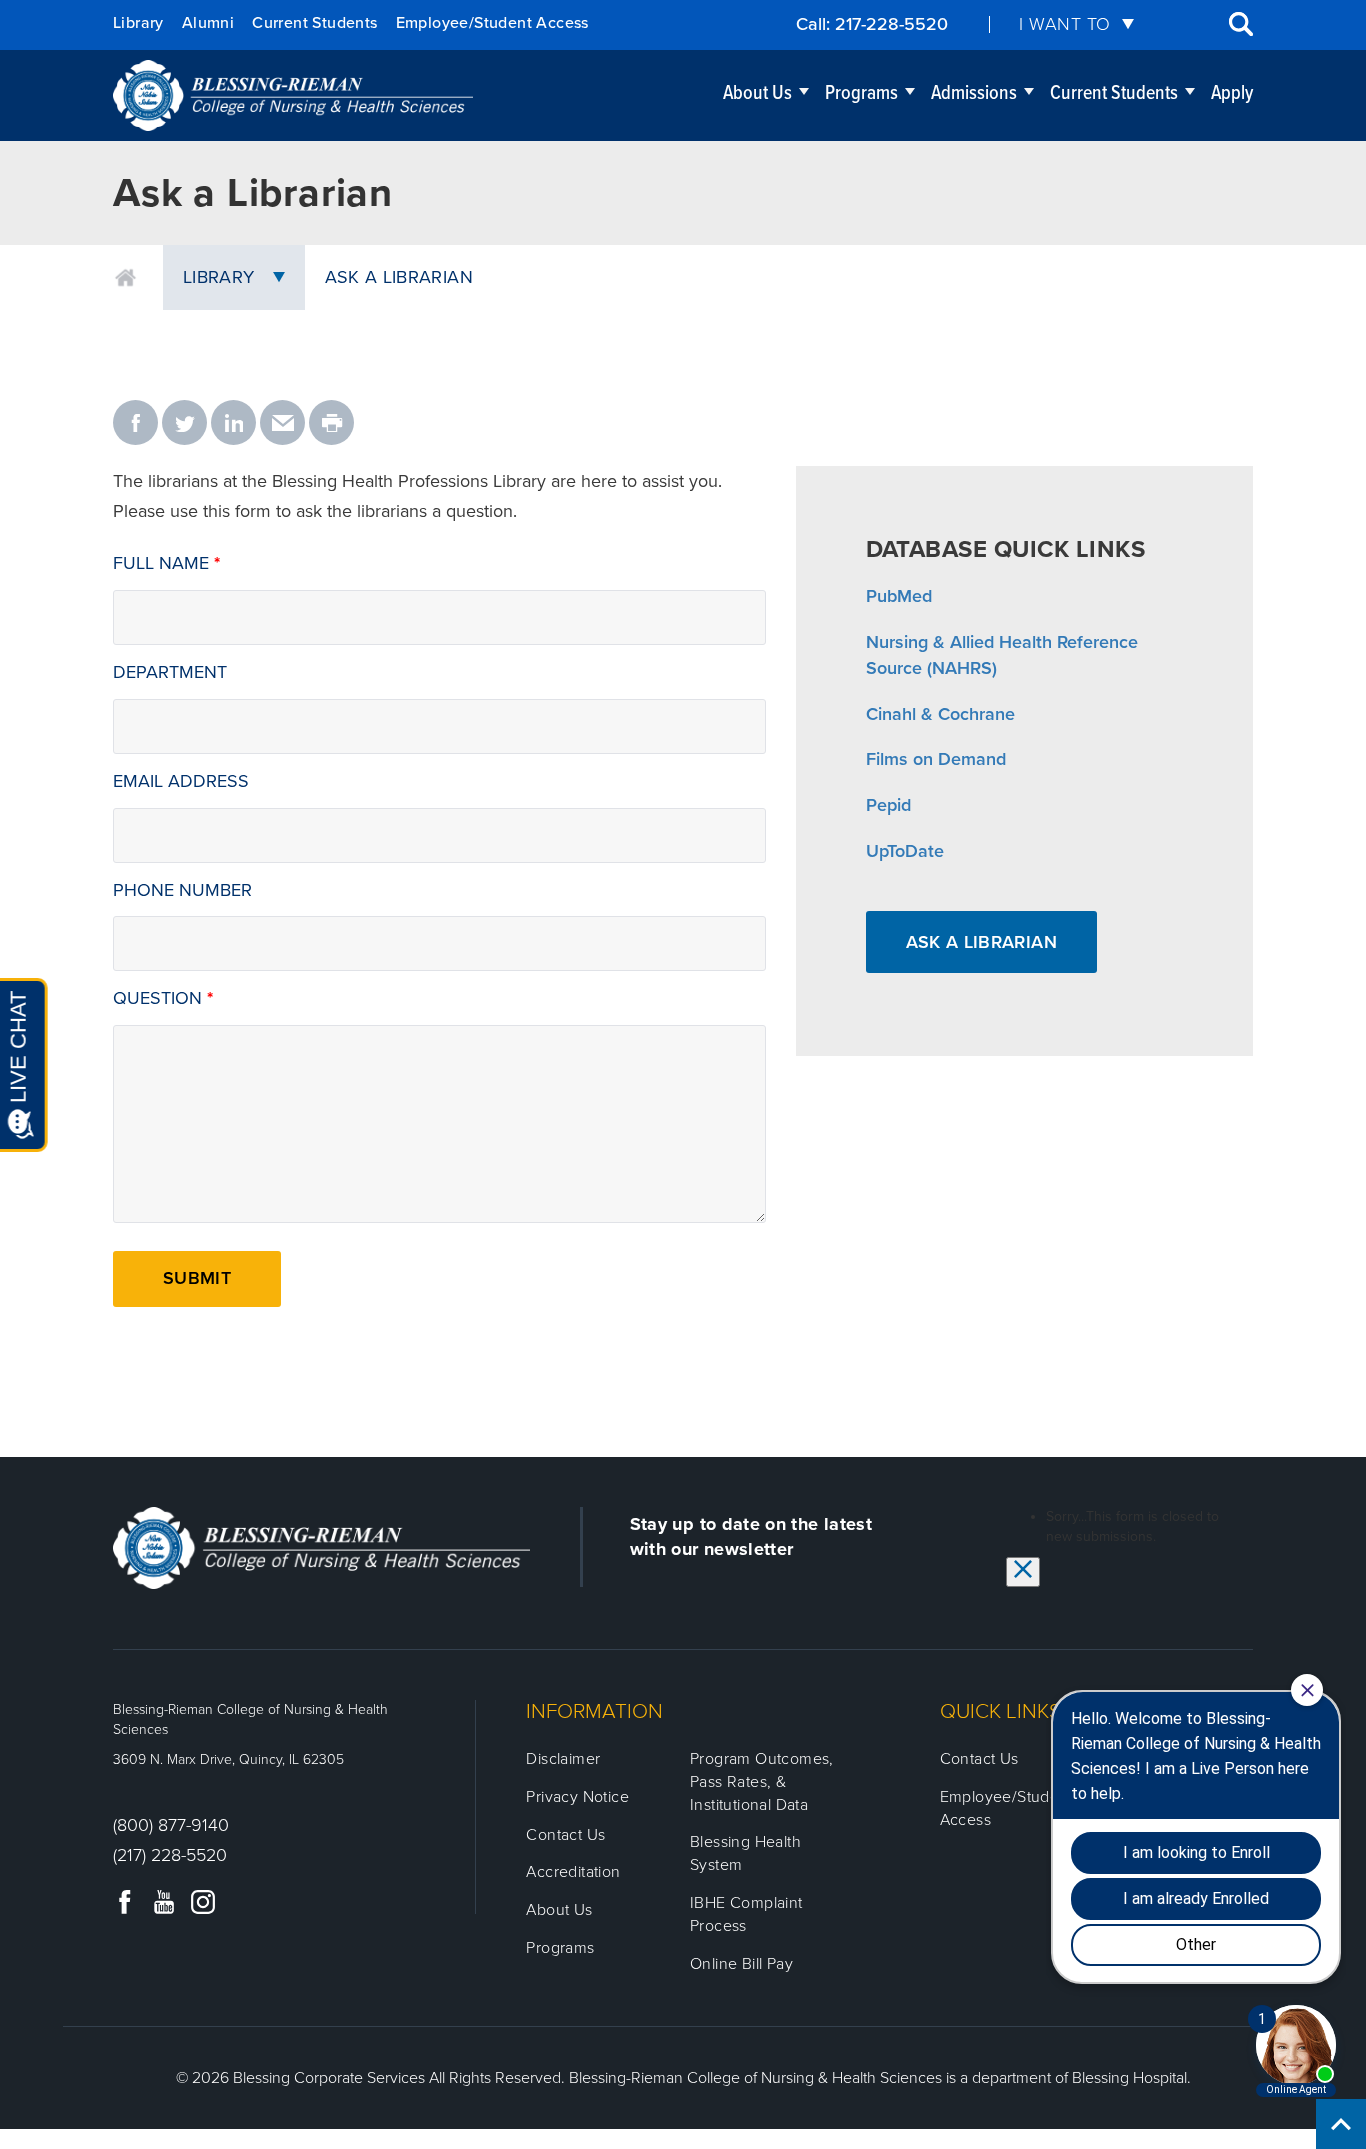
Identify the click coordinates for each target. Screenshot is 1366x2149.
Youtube (164, 1902)
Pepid (888, 805)
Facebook (125, 1902)
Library (138, 23)
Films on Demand (936, 759)
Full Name (161, 563)
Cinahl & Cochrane (940, 714)
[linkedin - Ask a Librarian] (233, 424)
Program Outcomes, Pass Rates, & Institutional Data (762, 1782)
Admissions (974, 94)
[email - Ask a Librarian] (282, 424)
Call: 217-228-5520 (872, 24)
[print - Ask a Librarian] (331, 424)
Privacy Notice (577, 1797)
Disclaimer (563, 1759)
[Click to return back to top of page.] (1341, 2124)
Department (170, 672)
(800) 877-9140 (171, 1825)
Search (1241, 24)
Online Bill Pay (741, 1964)
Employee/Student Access (492, 23)
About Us (757, 94)
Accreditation (573, 1872)
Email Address (181, 781)
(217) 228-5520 (170, 1855)
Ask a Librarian (399, 277)
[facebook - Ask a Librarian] (135, 424)
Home (125, 278)
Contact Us (565, 1835)
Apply (1232, 94)
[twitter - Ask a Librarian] (184, 424)
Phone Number (182, 890)
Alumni (208, 23)
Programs (861, 94)
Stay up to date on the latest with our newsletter (751, 1536)
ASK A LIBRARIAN (981, 942)
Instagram (203, 1902)
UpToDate (905, 851)
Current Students (314, 23)
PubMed (899, 596)
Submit (197, 1278)
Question (157, 998)
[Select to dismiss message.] (1023, 1572)
